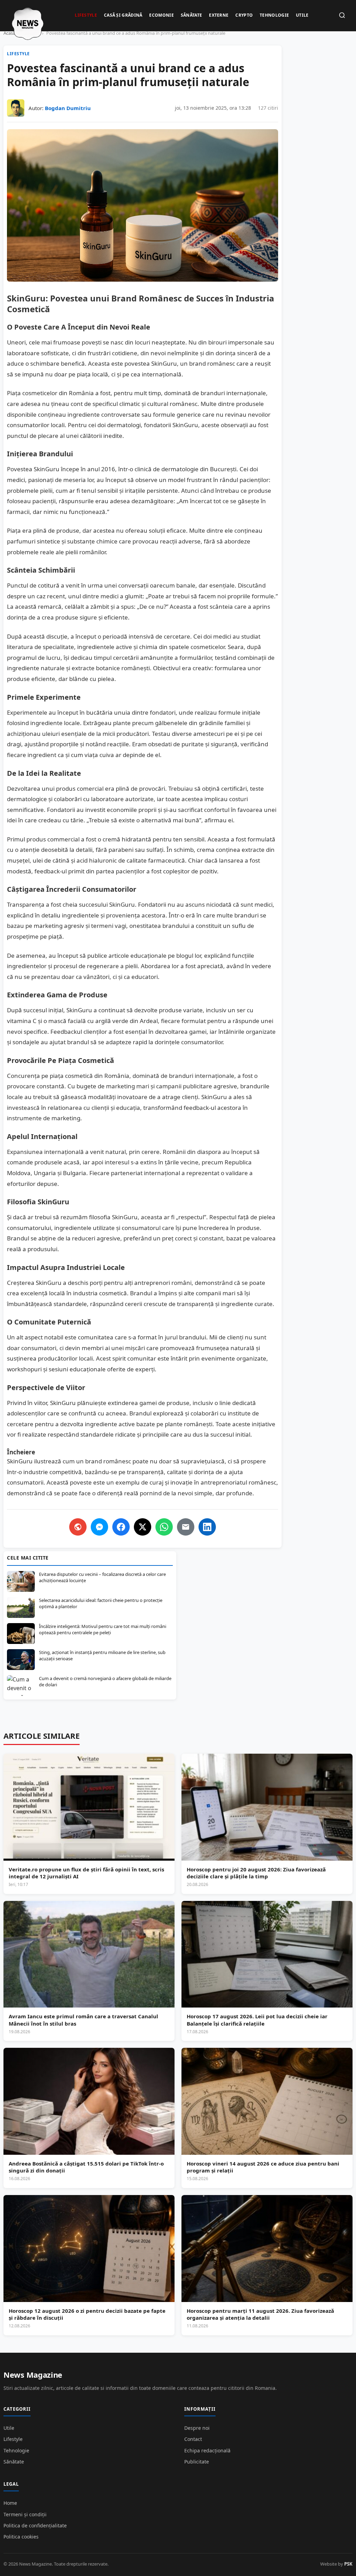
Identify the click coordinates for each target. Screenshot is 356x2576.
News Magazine (33, 2375)
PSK (348, 2564)
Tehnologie (274, 15)
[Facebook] (121, 1527)
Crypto (244, 15)
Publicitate (197, 2462)
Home (10, 2503)
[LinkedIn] (207, 1527)
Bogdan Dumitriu (68, 108)
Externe (219, 15)
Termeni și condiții (25, 2514)
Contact (193, 2439)
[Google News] (78, 1527)
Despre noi (197, 2428)
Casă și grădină (123, 15)
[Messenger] (99, 1527)
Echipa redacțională (207, 2450)
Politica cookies (21, 2537)
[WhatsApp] (164, 1527)
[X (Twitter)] (143, 1527)
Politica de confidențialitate (35, 2525)
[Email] (186, 1527)
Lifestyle (86, 15)
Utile (302, 15)
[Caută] (342, 16)
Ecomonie (161, 15)
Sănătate (191, 15)
